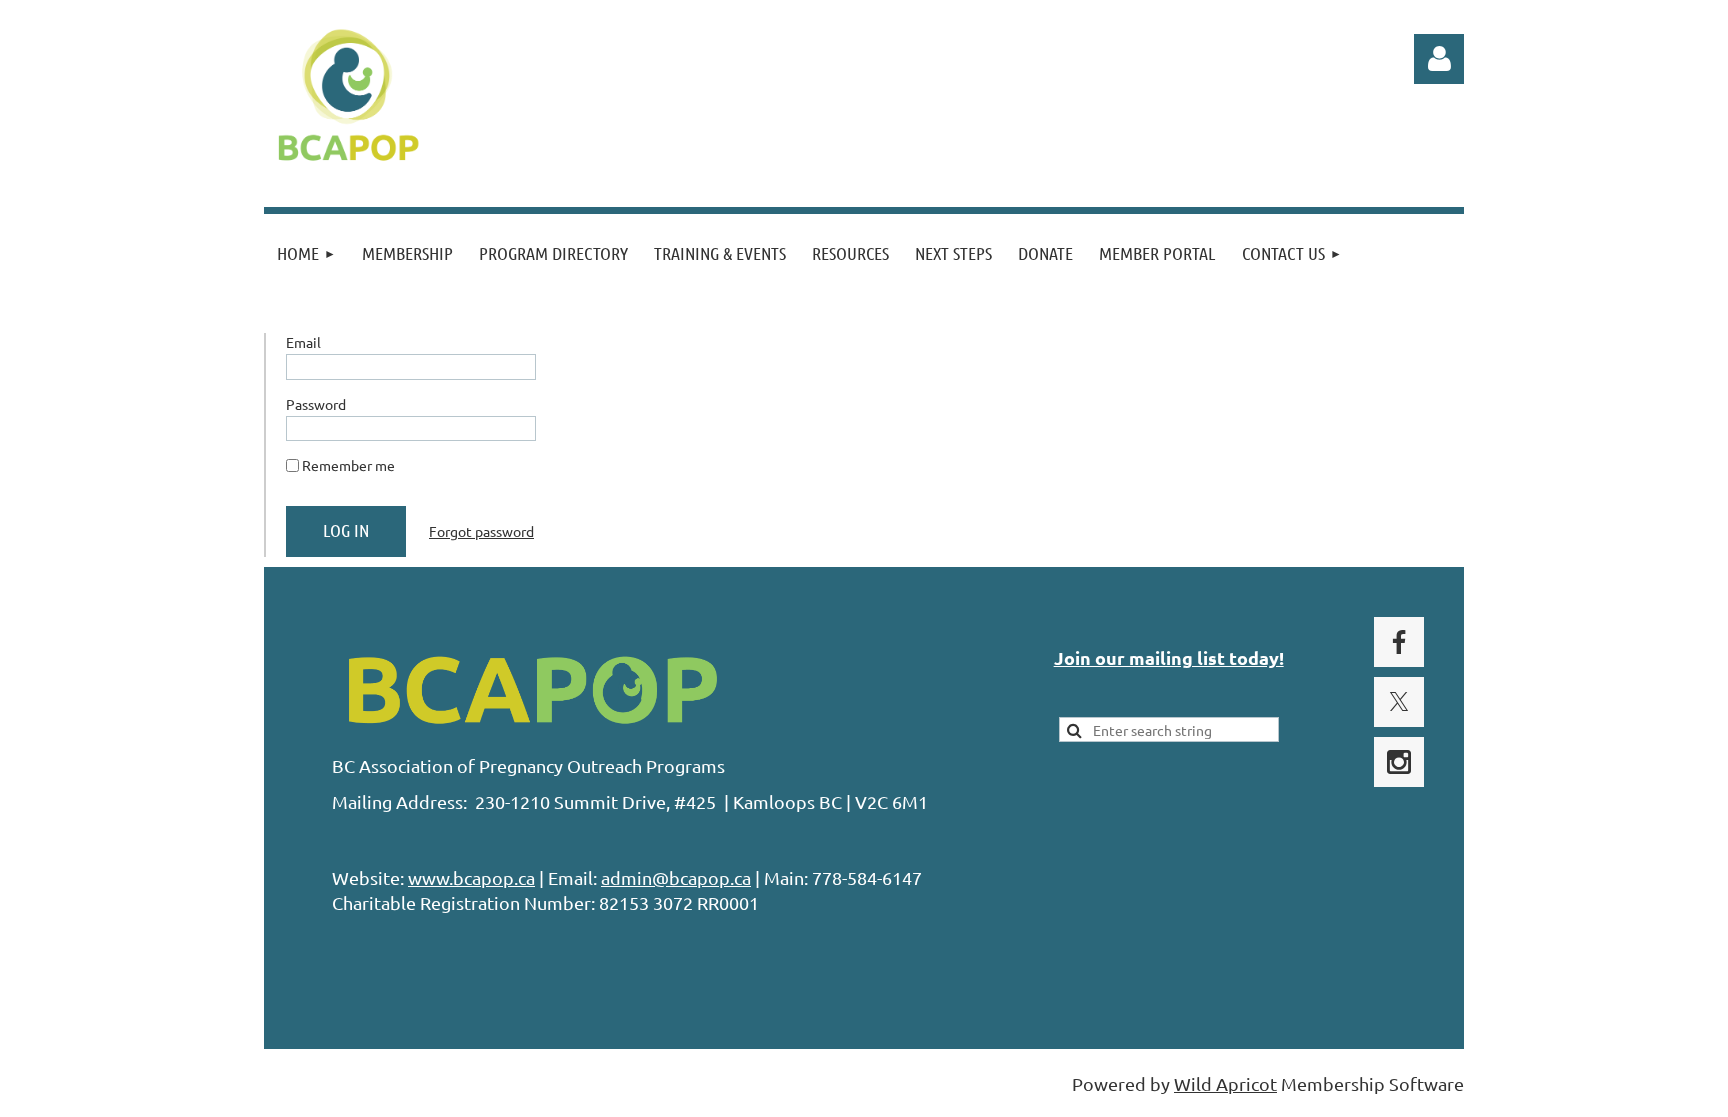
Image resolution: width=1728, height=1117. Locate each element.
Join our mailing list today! (1169, 657)
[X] (1399, 702)
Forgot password (481, 531)
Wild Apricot (1225, 1083)
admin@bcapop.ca (676, 877)
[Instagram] (1399, 762)
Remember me (348, 465)
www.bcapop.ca (471, 877)
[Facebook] (1399, 642)
